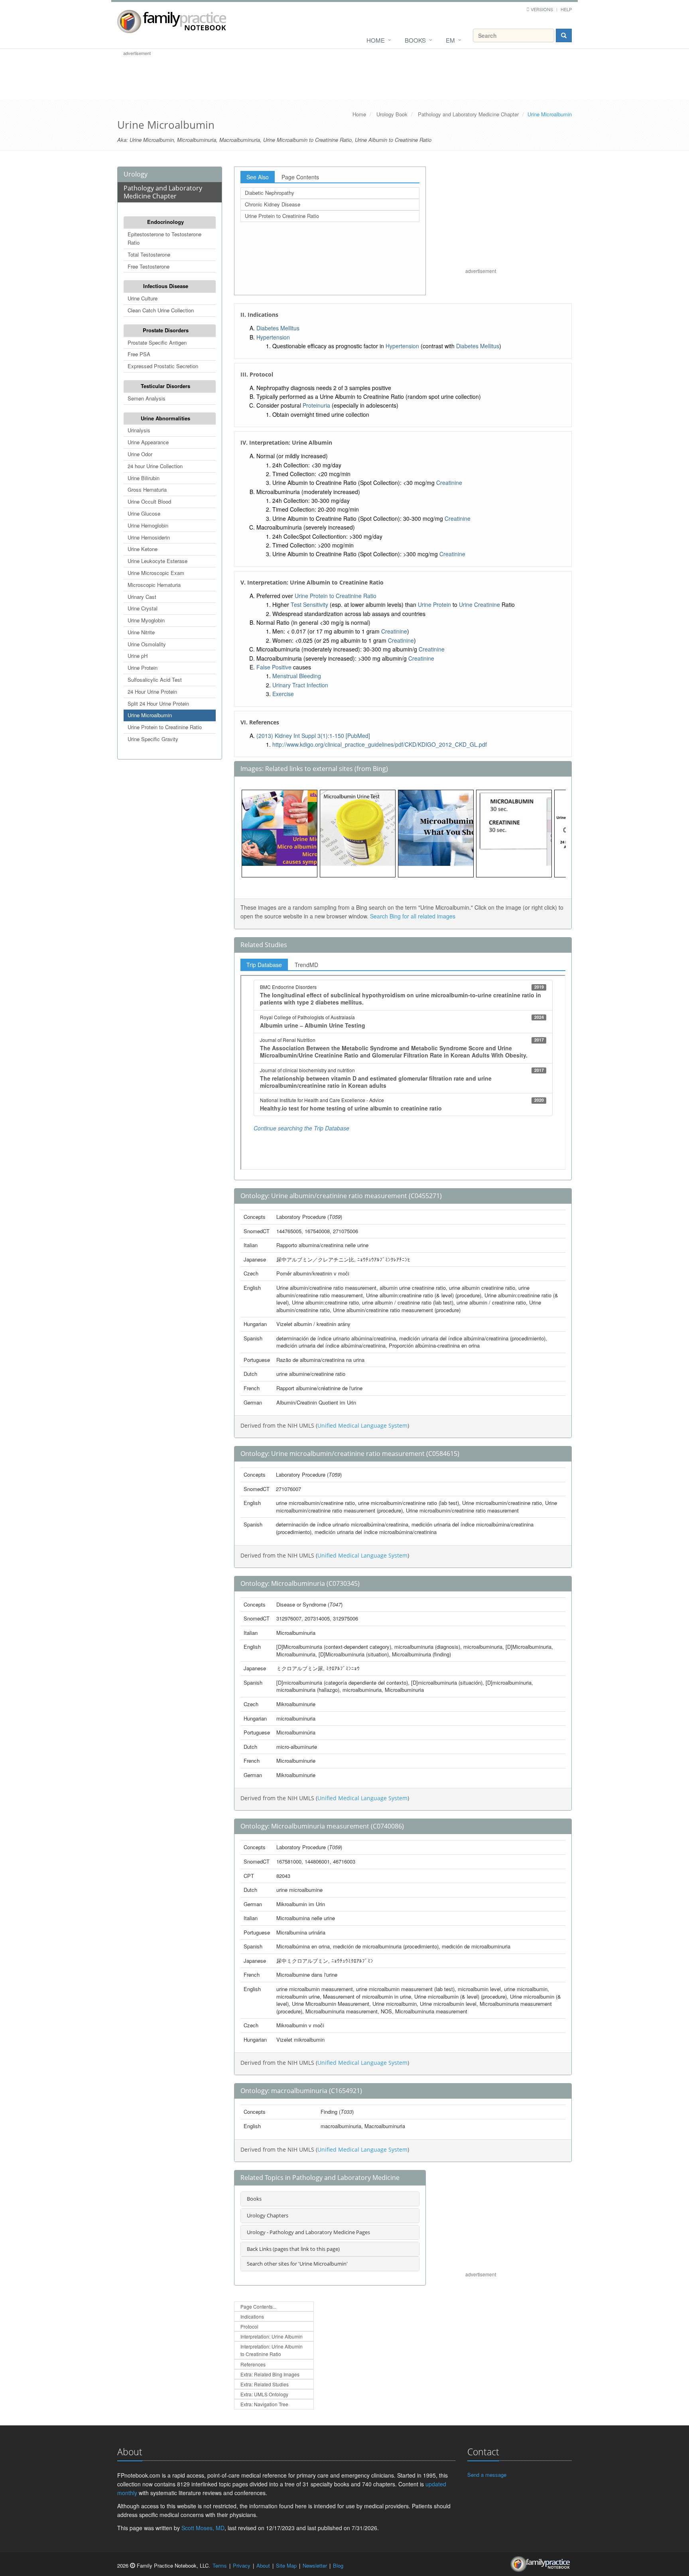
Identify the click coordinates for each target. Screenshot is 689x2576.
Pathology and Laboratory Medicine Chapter (468, 114)
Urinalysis (139, 430)
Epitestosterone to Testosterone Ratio (164, 238)
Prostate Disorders (166, 330)
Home (376, 40)
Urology (136, 174)
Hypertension (273, 337)
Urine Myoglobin (146, 620)
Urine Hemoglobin (148, 525)
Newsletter (315, 2565)
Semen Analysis (147, 398)
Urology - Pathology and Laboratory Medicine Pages (308, 2232)
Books (415, 40)
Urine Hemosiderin (149, 537)
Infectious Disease (166, 286)
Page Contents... (258, 2306)
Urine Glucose (144, 513)
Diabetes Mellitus (278, 328)
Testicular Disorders (165, 386)
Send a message (487, 2475)
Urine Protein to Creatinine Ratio (165, 727)
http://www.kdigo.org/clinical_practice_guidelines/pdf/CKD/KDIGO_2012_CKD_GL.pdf (380, 744)
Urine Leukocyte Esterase (157, 561)
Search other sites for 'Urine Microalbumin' (297, 2264)
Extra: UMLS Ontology (264, 2394)
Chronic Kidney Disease (273, 204)
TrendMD (306, 965)
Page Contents (300, 177)
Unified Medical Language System (362, 1425)
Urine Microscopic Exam (156, 573)
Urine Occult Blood (149, 501)
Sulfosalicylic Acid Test (155, 680)
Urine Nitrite (141, 632)
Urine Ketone (143, 549)
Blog (338, 2565)
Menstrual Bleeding (297, 676)
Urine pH (138, 656)
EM (450, 40)
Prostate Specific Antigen (157, 342)
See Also (258, 177)
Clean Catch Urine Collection (161, 310)
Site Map (286, 2565)
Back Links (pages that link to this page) (293, 2249)
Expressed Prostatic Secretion (163, 366)
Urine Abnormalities (165, 418)
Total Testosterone (149, 254)
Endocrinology (165, 222)
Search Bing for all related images (413, 916)
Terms (220, 2565)
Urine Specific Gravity (153, 739)
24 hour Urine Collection (155, 466)
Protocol (249, 2326)
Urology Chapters (268, 2215)
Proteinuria (316, 405)
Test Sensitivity (309, 604)
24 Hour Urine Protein (152, 692)
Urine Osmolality (147, 644)
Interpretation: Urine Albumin (272, 2336)
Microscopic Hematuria (154, 585)
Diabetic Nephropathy (270, 193)
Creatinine (449, 483)
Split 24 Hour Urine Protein (158, 703)
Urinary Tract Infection (300, 685)
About (263, 2565)
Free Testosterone (149, 266)
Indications (252, 2316)
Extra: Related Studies (265, 2384)
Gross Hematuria (147, 489)
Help (566, 9)
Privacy (242, 2565)
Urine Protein (143, 668)
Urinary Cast (142, 597)
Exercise (283, 694)
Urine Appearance (148, 442)
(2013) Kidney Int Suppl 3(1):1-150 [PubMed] (313, 736)
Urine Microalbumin (150, 715)
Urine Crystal (143, 608)
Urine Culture (143, 298)
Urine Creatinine (479, 604)
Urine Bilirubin (144, 478)
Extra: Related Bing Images (270, 2374)
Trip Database (264, 965)
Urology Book (392, 114)
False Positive (274, 667)
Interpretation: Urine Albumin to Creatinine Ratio (272, 2350)
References (253, 2364)
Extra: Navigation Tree (264, 2404)
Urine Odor (140, 454)
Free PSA (139, 354)
